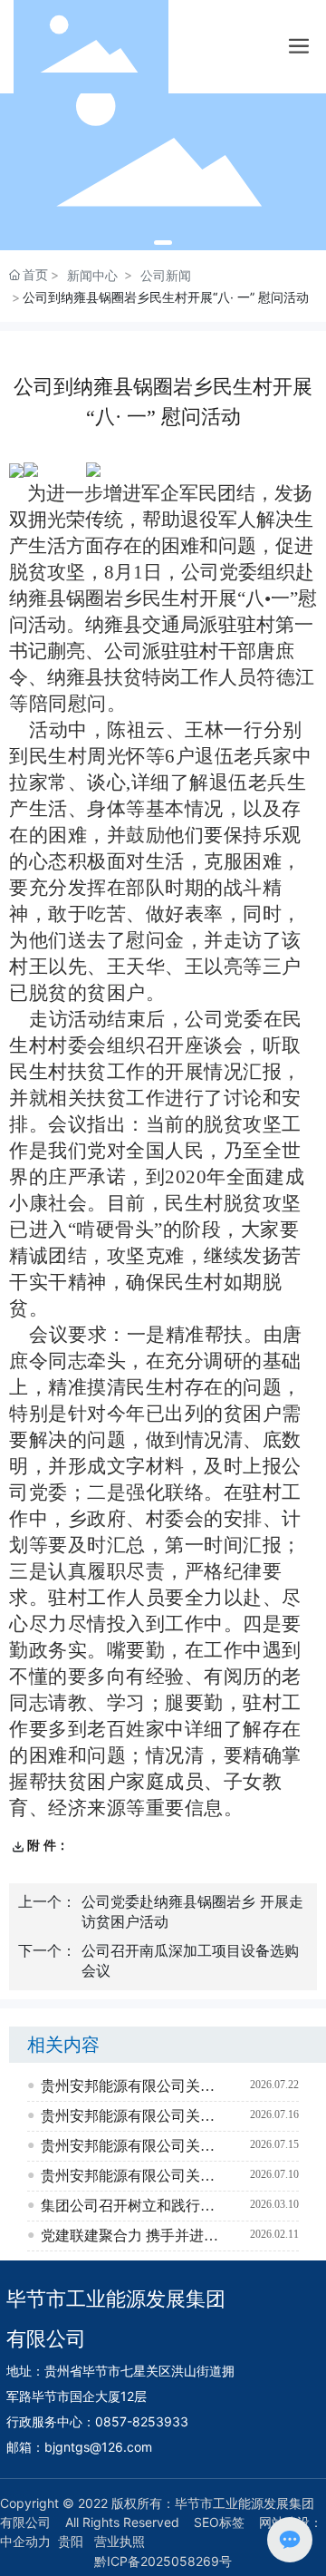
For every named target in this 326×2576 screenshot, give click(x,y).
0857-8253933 (142, 2421)
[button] (163, 243)
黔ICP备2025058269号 (163, 2561)
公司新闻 (166, 275)
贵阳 (71, 2541)
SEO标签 (219, 2522)
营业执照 (120, 2541)
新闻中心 (92, 275)
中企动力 (25, 2541)
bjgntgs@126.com (98, 2447)
